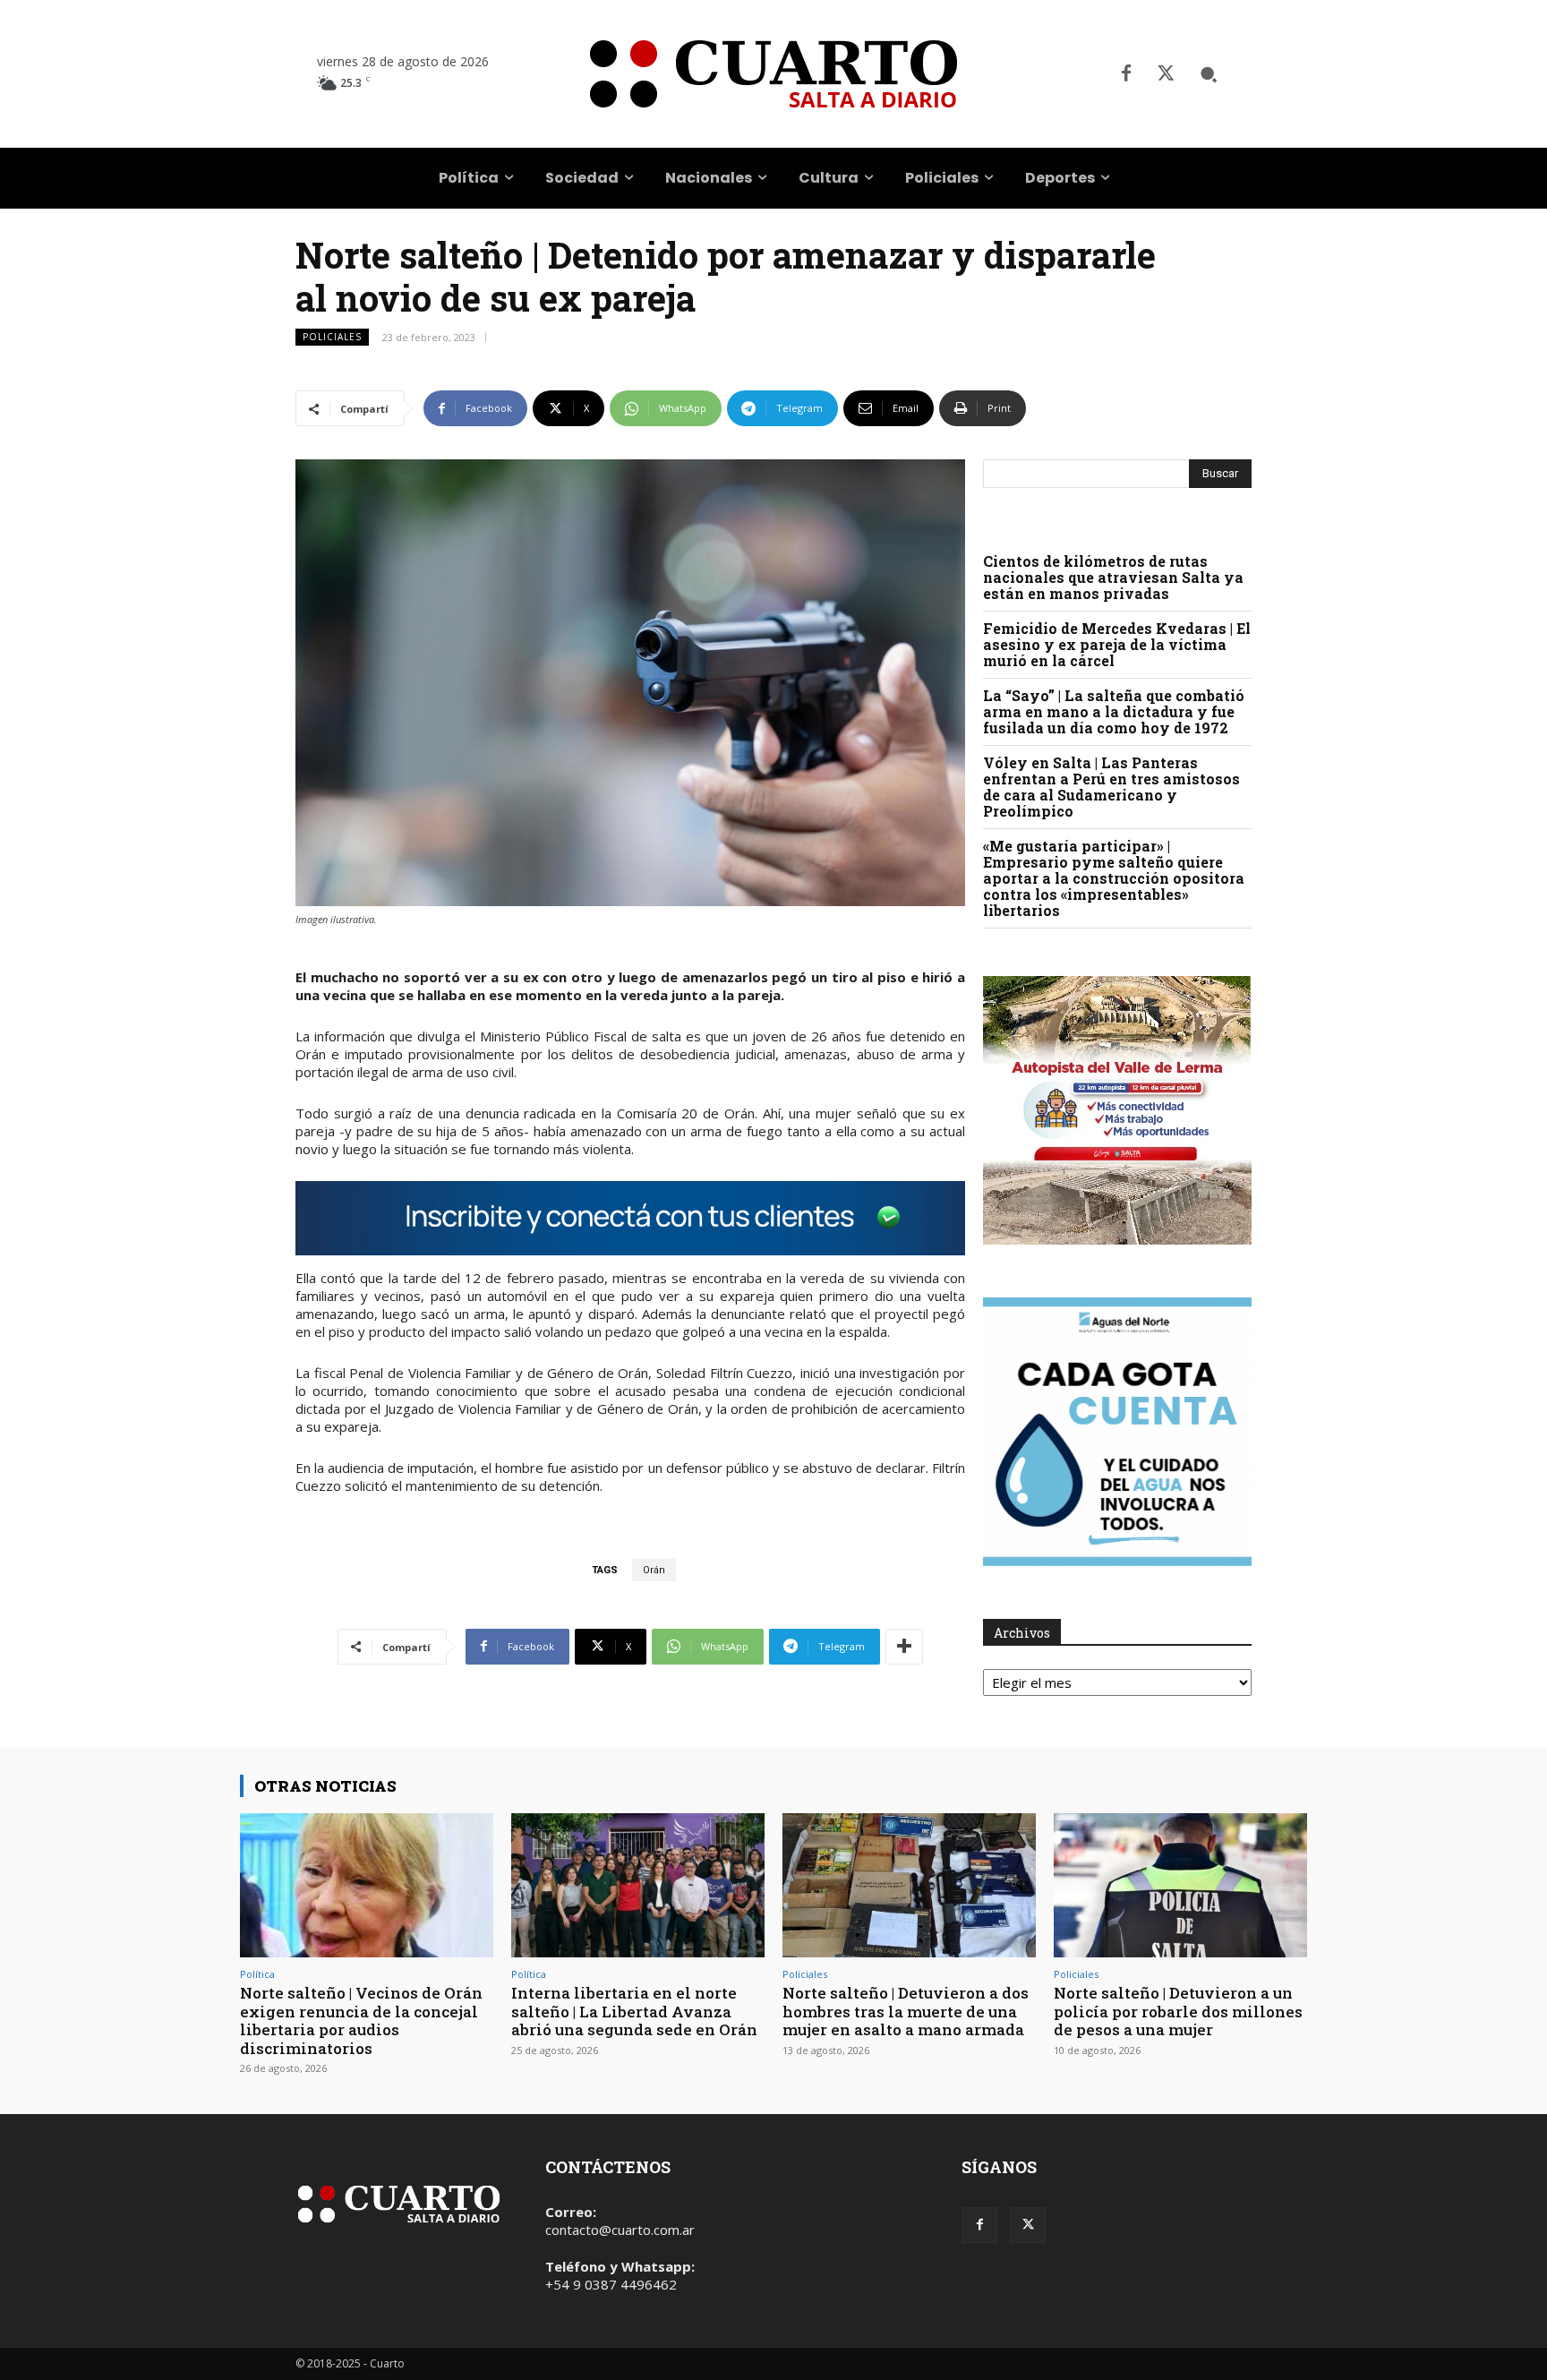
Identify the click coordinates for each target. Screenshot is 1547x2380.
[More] (904, 1647)
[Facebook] (1126, 74)
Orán (654, 1570)
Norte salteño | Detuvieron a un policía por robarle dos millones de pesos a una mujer (1178, 2011)
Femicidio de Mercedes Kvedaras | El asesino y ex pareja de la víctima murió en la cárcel (1117, 644)
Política (257, 1974)
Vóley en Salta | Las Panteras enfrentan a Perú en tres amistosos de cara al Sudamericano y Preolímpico (1111, 787)
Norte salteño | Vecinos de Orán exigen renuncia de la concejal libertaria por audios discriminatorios (361, 2020)
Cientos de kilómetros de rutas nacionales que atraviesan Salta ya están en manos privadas (1113, 577)
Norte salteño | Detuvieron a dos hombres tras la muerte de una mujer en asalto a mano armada (906, 2011)
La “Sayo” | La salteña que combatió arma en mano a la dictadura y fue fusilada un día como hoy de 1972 (1114, 711)
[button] (1209, 74)
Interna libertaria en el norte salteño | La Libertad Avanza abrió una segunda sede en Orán (634, 2011)
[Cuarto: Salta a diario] (773, 74)
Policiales (332, 337)
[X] (1166, 74)
